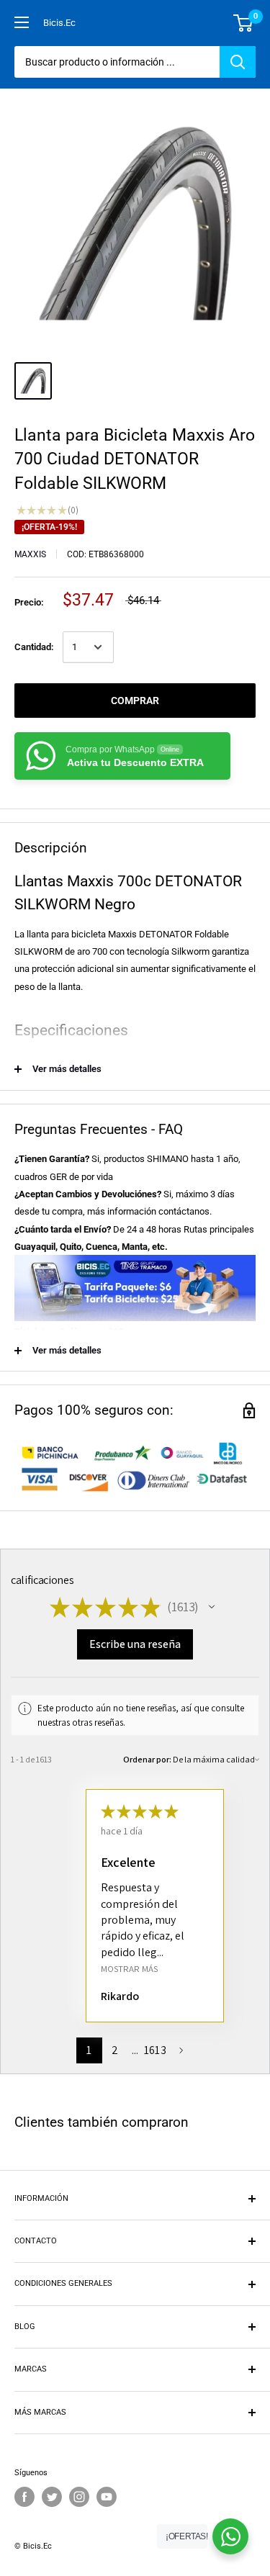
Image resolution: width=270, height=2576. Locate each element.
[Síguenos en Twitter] (52, 2497)
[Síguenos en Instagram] (79, 2497)
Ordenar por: (147, 1759)
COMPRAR (135, 701)
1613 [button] (155, 2050)
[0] (244, 23)
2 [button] (115, 2050)
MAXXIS (30, 554)
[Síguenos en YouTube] (107, 2497)
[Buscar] (238, 62)
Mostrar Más (129, 1969)
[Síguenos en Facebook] (24, 2497)
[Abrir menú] (22, 22)
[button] (212, 1607)
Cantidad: (34, 647)
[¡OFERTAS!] (230, 2536)
